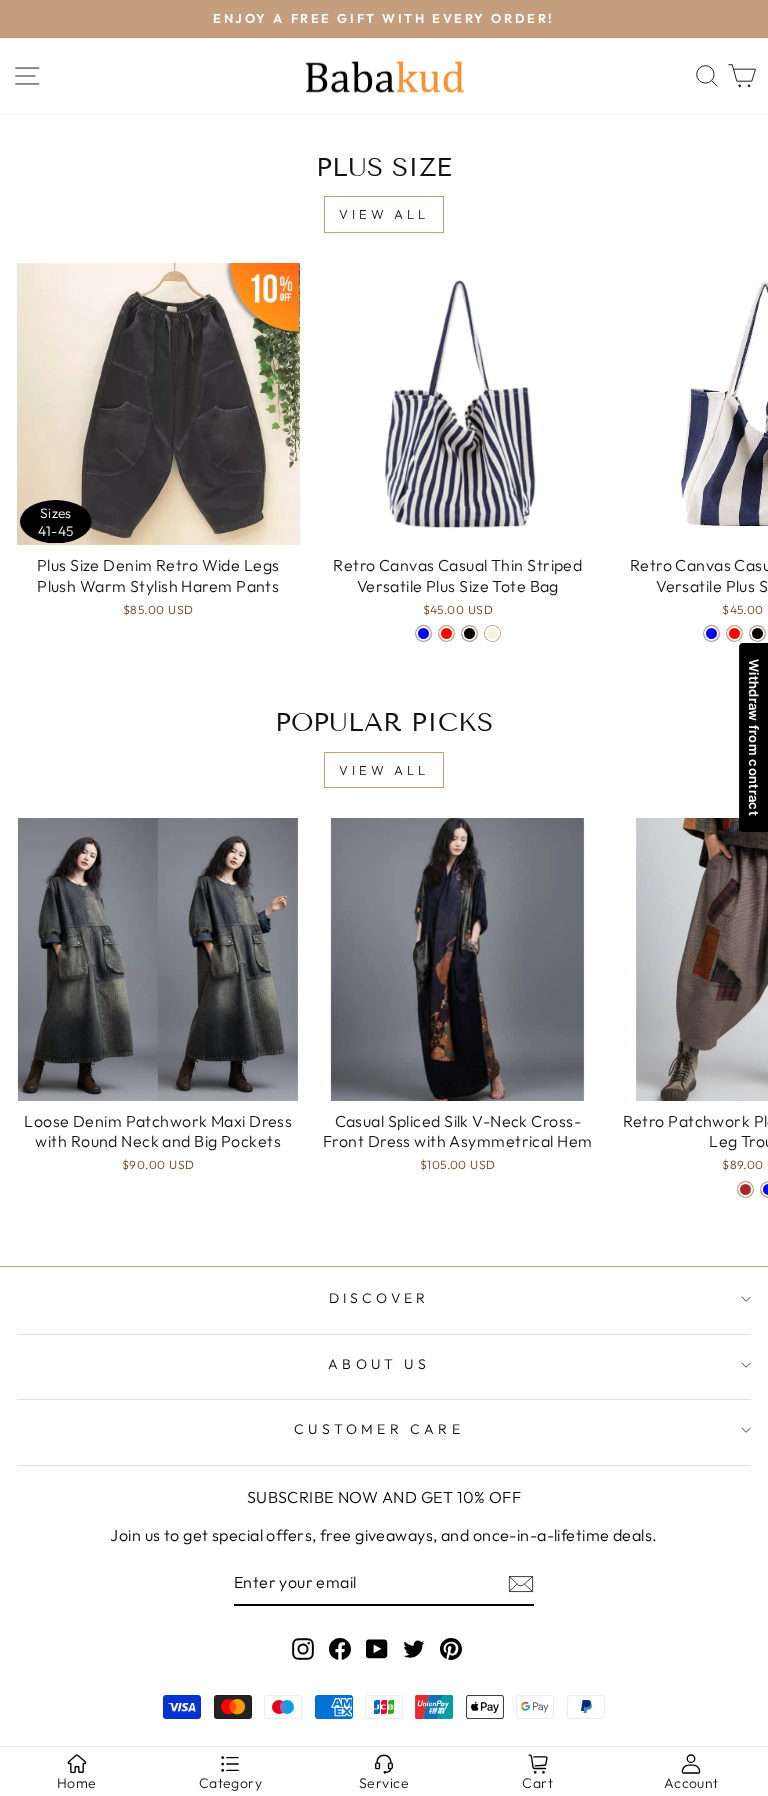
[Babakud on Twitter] (414, 1648)
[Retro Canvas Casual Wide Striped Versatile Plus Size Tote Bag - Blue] (711, 633)
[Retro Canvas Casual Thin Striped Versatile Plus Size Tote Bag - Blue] (423, 633)
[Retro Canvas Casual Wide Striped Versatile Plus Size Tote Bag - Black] (757, 633)
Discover (379, 1298)
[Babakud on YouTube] (377, 1648)
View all (384, 214)
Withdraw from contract (754, 737)
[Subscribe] (521, 1584)
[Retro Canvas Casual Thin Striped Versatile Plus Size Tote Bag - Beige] (492, 633)
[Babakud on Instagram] (303, 1648)
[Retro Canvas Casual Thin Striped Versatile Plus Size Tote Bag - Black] (469, 633)
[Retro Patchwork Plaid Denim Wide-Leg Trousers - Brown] (745, 1189)
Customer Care (379, 1429)
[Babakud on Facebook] (340, 1648)
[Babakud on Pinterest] (451, 1648)
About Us (379, 1364)
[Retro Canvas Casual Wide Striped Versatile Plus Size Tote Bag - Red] (734, 633)
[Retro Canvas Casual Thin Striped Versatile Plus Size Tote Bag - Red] (446, 633)
